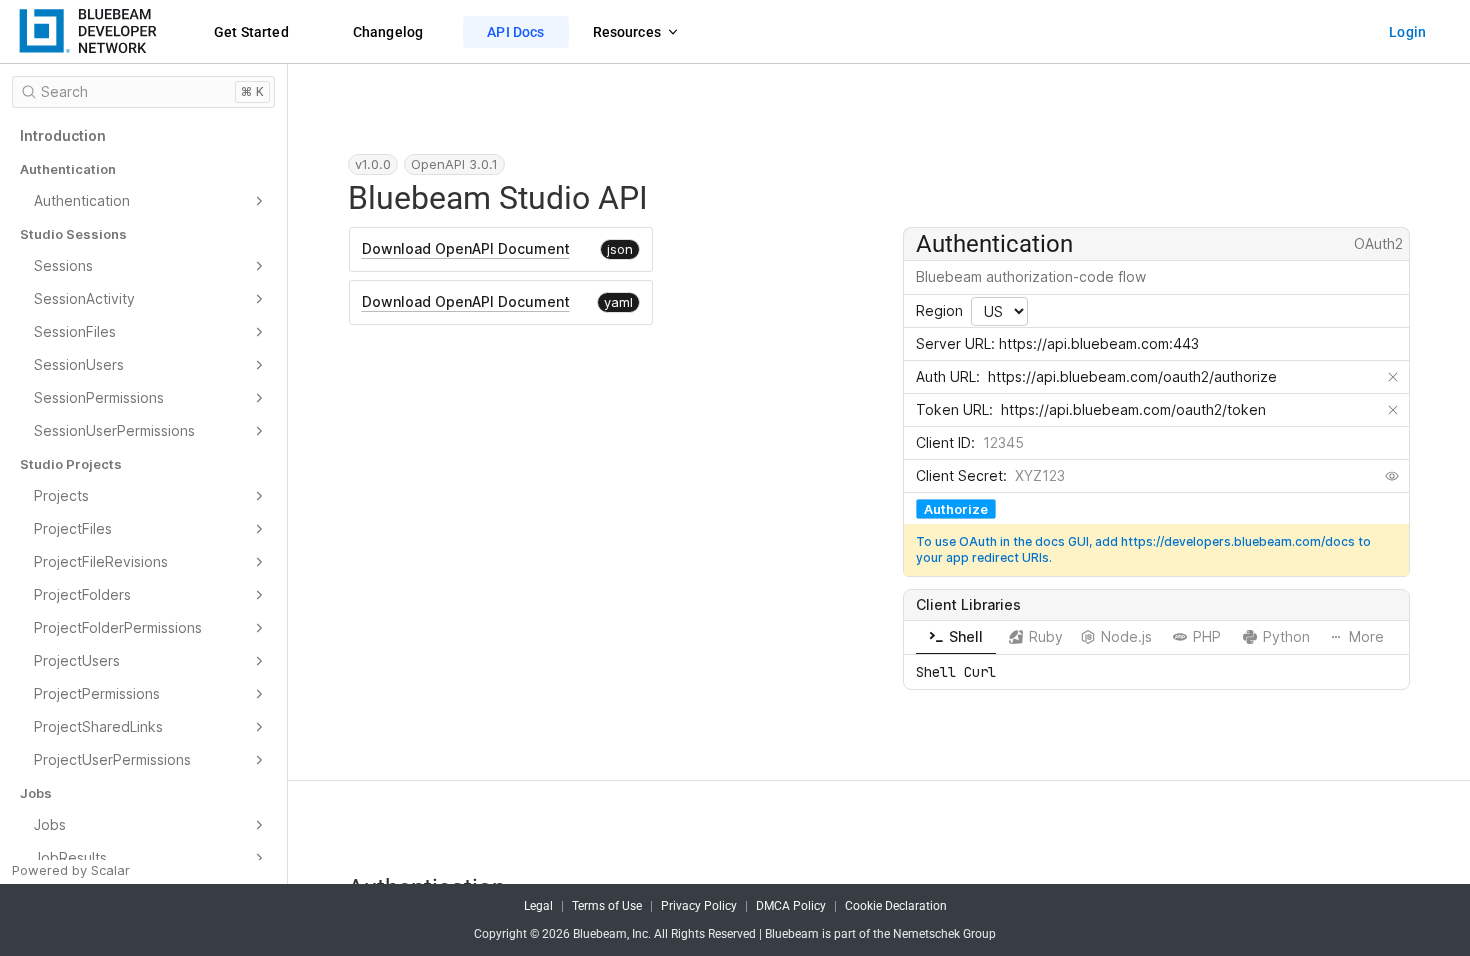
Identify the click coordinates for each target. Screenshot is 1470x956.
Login (1407, 32)
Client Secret (959, 475)
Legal (538, 906)
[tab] (956, 637)
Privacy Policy (699, 906)
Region (939, 310)
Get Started (251, 32)
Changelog (388, 32)
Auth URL (946, 376)
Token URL (952, 409)
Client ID (943, 442)
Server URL (953, 343)
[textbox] (1178, 377)
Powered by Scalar (71, 870)
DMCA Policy (791, 906)
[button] (79, 32)
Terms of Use (607, 906)
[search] (143, 92)
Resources (627, 32)
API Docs (515, 32)
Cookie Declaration (896, 906)
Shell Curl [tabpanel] (956, 672)
